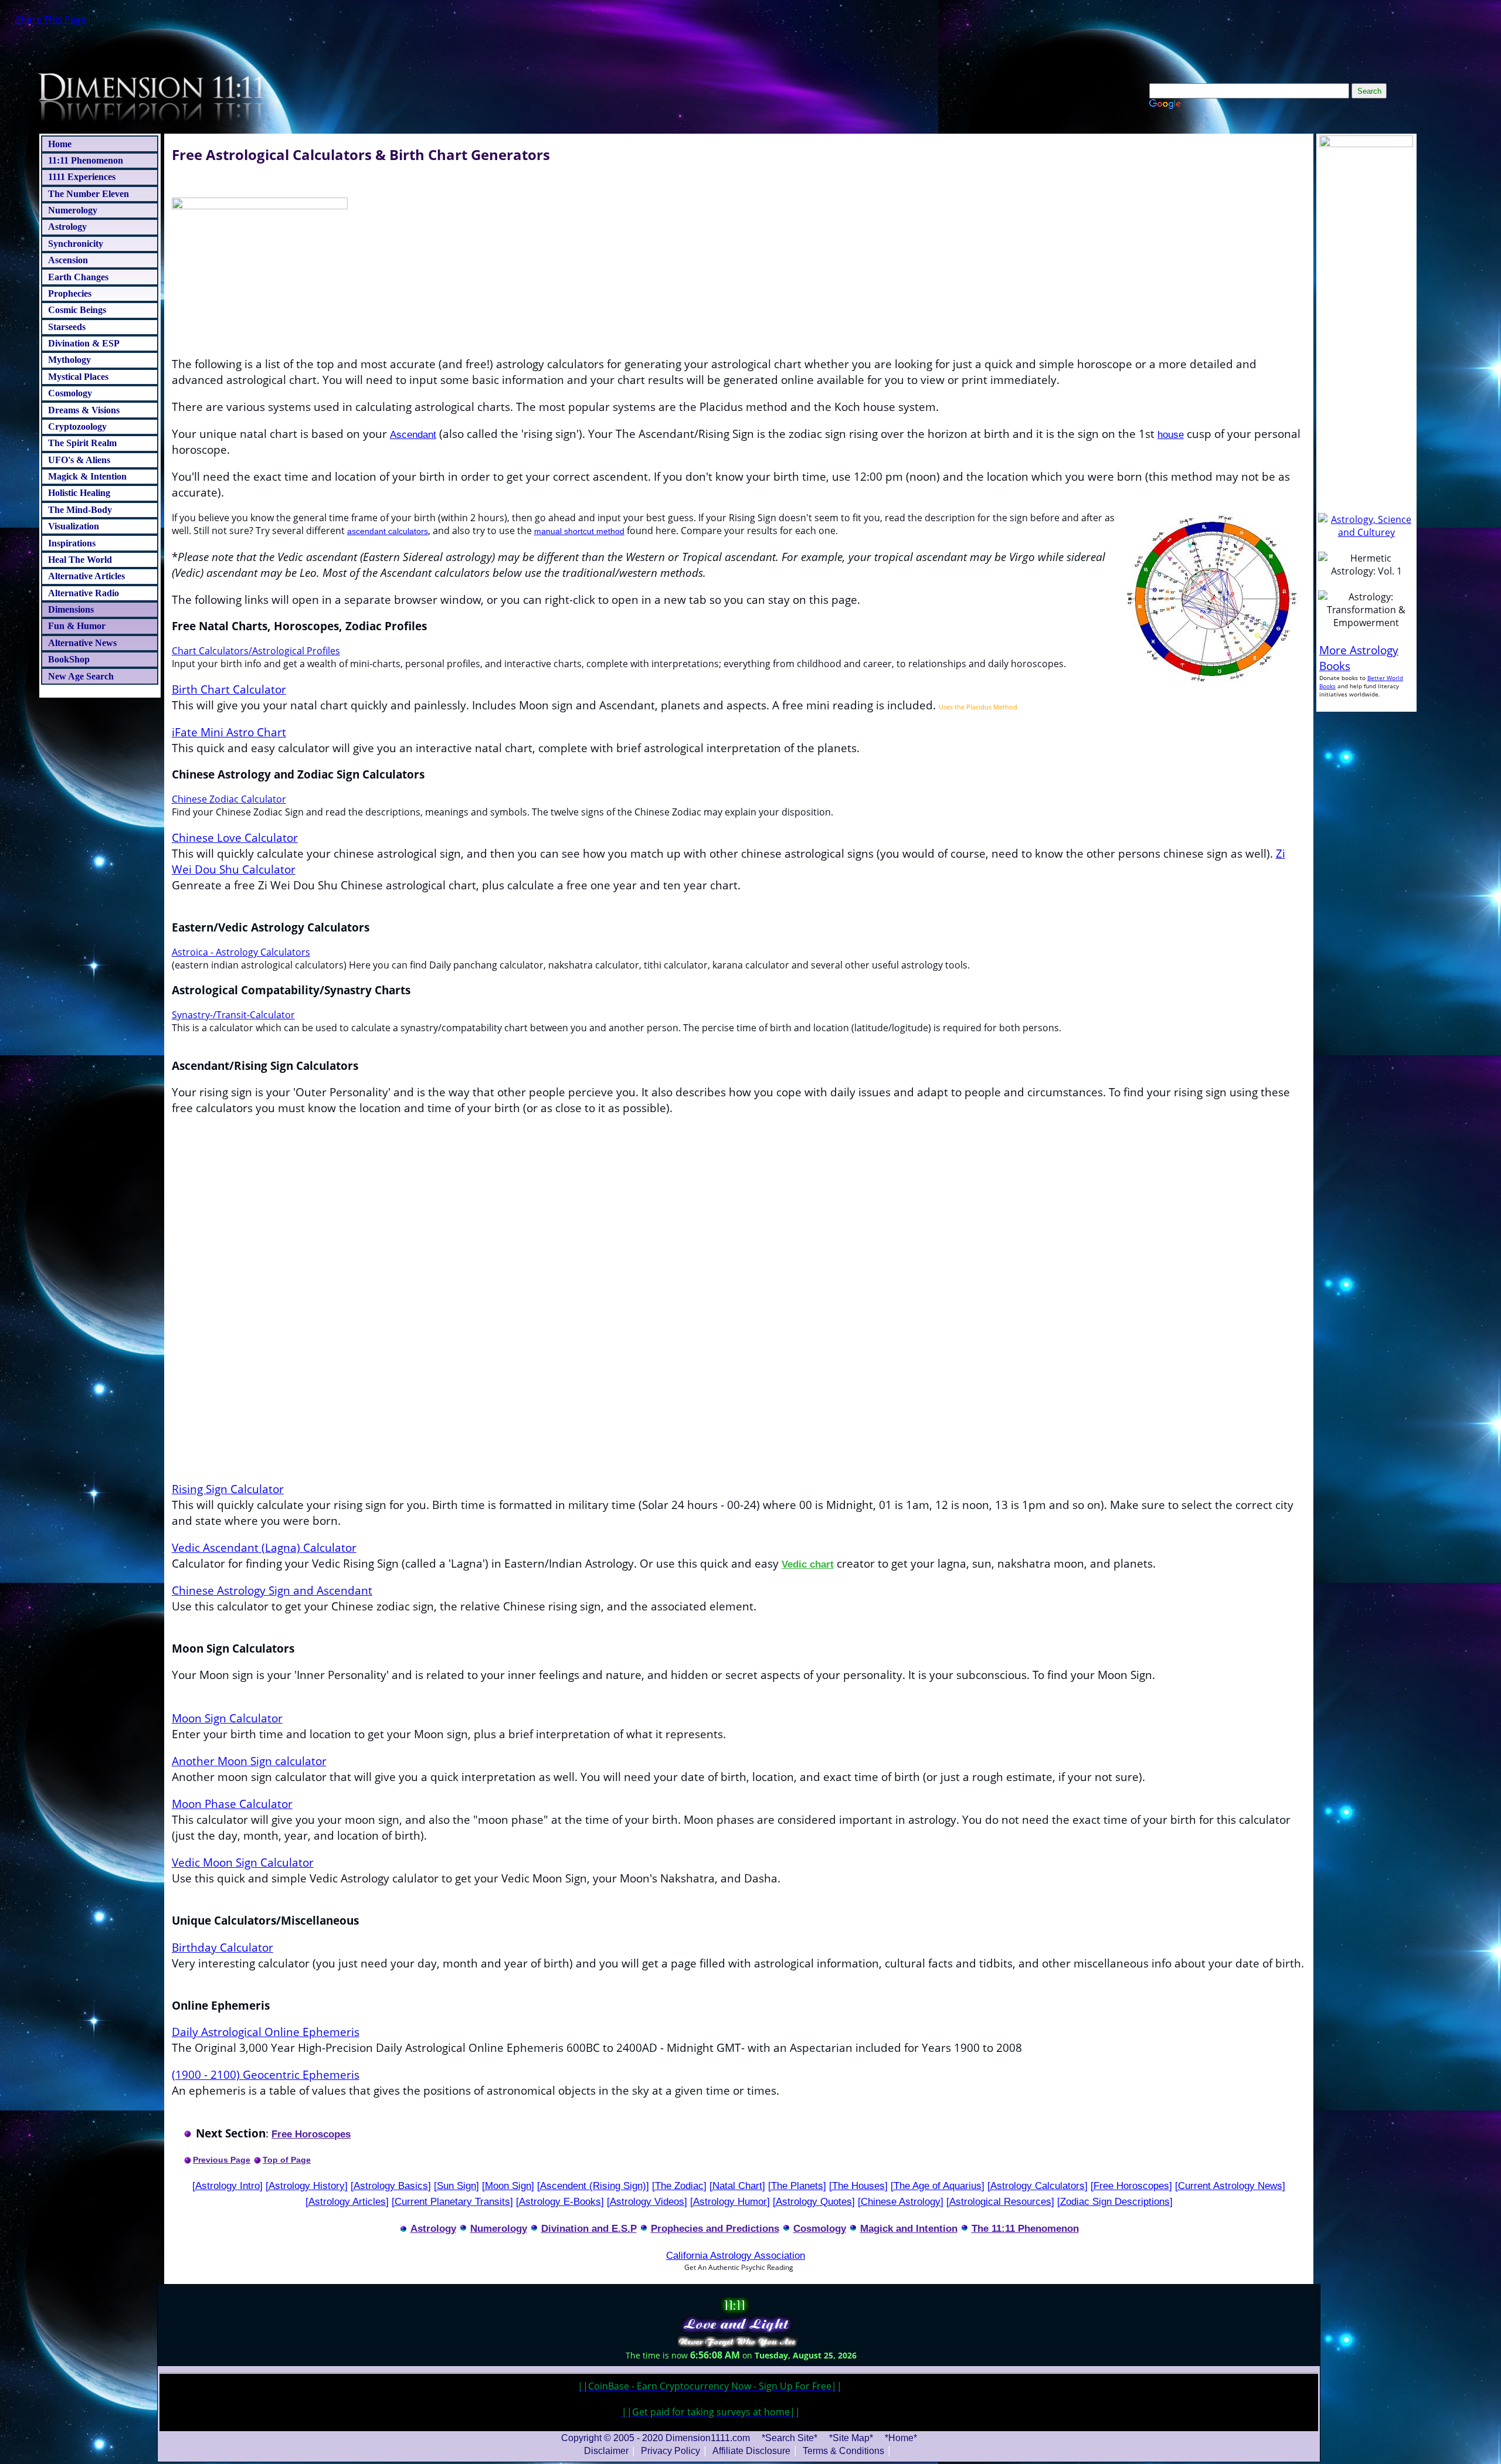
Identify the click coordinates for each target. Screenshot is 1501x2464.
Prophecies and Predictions (715, 2228)
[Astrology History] (307, 2186)
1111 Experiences (82, 177)
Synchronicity (76, 244)
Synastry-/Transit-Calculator (233, 1015)
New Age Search (81, 676)
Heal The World (80, 560)
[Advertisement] (739, 1374)
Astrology (67, 227)
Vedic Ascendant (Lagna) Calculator (264, 1547)
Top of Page (287, 2160)
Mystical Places (78, 377)
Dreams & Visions (84, 410)
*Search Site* (791, 2438)
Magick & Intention (87, 476)
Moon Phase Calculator (232, 1804)
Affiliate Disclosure (751, 2451)
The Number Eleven (89, 194)
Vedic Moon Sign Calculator (243, 1862)
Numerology (73, 210)
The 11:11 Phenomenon (1025, 2228)
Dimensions (71, 609)
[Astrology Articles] (347, 2201)
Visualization (74, 526)
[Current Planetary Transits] (452, 2201)
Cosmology (70, 393)
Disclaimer (606, 2451)
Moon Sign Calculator (227, 1718)
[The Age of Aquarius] (938, 2186)
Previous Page (222, 2160)
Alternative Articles (86, 576)
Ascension (68, 260)
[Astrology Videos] (647, 2201)
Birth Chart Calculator (229, 689)
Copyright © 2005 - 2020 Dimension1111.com (656, 2438)
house (1171, 434)
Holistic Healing (79, 493)
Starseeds (67, 327)
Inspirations (72, 543)
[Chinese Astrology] (901, 2201)
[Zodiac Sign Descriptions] (1115, 2201)
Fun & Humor (77, 626)
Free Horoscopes (311, 2134)
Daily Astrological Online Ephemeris (266, 2032)
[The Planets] (797, 2186)
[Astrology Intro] (227, 2186)
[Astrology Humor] (730, 2201)
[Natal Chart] (737, 2186)
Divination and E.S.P (589, 2228)
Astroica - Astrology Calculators (241, 952)
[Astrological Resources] (1000, 2201)
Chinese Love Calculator (235, 837)
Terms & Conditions (843, 2451)
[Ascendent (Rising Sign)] (593, 2186)
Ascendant (413, 434)
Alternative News (82, 643)
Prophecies (70, 293)
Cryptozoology (77, 426)
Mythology (69, 360)
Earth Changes (78, 277)
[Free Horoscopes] (1131, 2186)
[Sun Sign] (456, 2186)
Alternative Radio (84, 593)
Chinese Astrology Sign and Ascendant (272, 1590)
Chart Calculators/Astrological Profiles (256, 651)
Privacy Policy (670, 2451)
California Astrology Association (736, 2255)
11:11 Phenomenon (86, 160)
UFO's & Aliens (79, 460)
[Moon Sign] (508, 2186)
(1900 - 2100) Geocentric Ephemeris (266, 2074)
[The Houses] (858, 2186)
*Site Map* (852, 2438)
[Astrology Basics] (391, 2186)
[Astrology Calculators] (1038, 2186)
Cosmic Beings (77, 310)
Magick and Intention (909, 2228)
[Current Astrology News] (1230, 2186)
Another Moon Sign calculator (249, 1761)
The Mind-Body (80, 510)
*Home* (901, 2438)
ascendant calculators (388, 531)
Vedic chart (808, 1564)
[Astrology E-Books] (560, 2201)
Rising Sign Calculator (228, 1489)
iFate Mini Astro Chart (229, 732)
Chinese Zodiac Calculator (229, 799)
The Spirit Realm (82, 443)
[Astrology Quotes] (814, 2201)
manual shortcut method (579, 531)
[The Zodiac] (679, 2186)
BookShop (69, 659)
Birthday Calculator (223, 1947)
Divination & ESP (84, 343)
